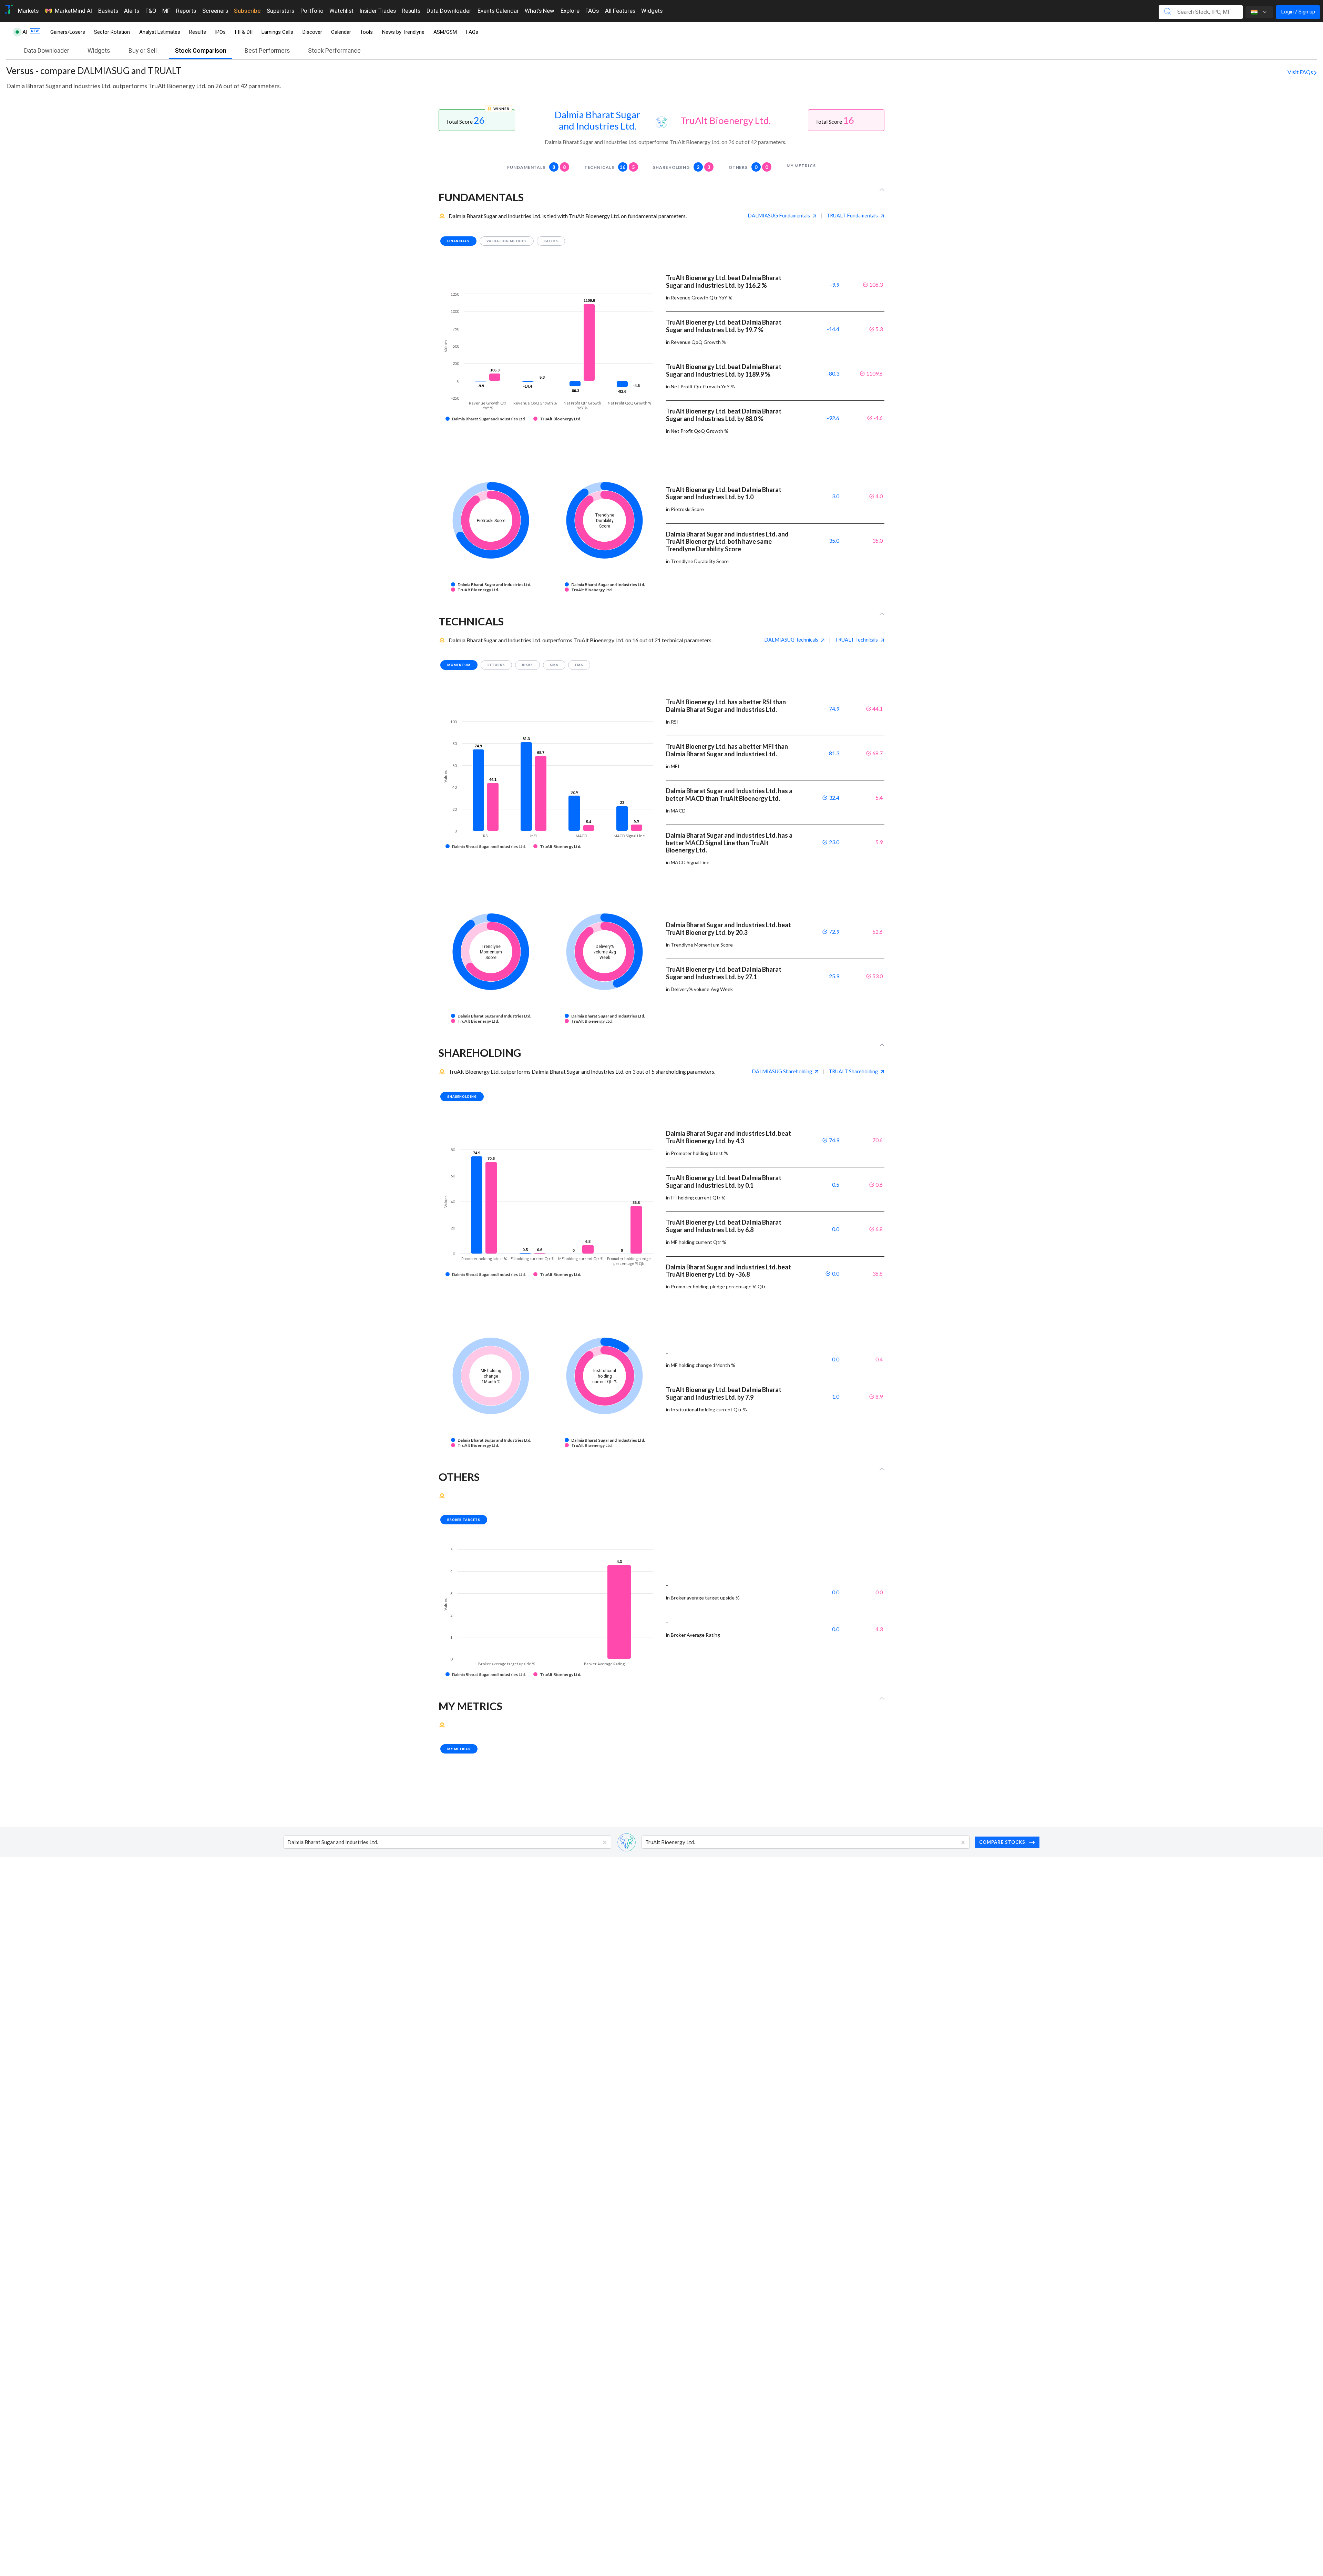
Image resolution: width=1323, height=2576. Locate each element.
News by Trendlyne (403, 32)
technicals (610, 167)
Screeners (215, 11)
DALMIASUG (779, 216)
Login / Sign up (1298, 12)
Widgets (652, 11)
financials (459, 241)
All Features (620, 11)
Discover (312, 32)
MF (166, 11)
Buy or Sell (143, 51)
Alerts (132, 11)
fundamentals (537, 167)
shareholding (682, 167)
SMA (554, 665)
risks (527, 665)
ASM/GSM (445, 32)
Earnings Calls (277, 32)
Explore (570, 11)
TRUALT (852, 216)
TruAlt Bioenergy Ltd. (726, 120)
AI (25, 32)
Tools (366, 32)
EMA (579, 665)
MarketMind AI (73, 11)
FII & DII (244, 32)
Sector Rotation (112, 32)
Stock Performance (334, 51)
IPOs (220, 32)
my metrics (801, 166)
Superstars (280, 11)
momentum (459, 665)
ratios (551, 241)
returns (496, 665)
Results (411, 11)
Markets (28, 11)
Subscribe (247, 11)
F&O (151, 11)
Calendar (341, 32)
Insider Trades (378, 11)
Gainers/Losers (68, 32)
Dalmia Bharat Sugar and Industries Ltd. (597, 120)
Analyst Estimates (160, 32)
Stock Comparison (201, 51)
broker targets (464, 1520)
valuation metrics (507, 241)
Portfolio (312, 11)
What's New (540, 11)
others (748, 167)
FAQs (592, 11)
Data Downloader (449, 11)
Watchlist (341, 11)
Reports (186, 11)
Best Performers (267, 51)
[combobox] (288, 1842)
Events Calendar (498, 11)
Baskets (108, 11)
